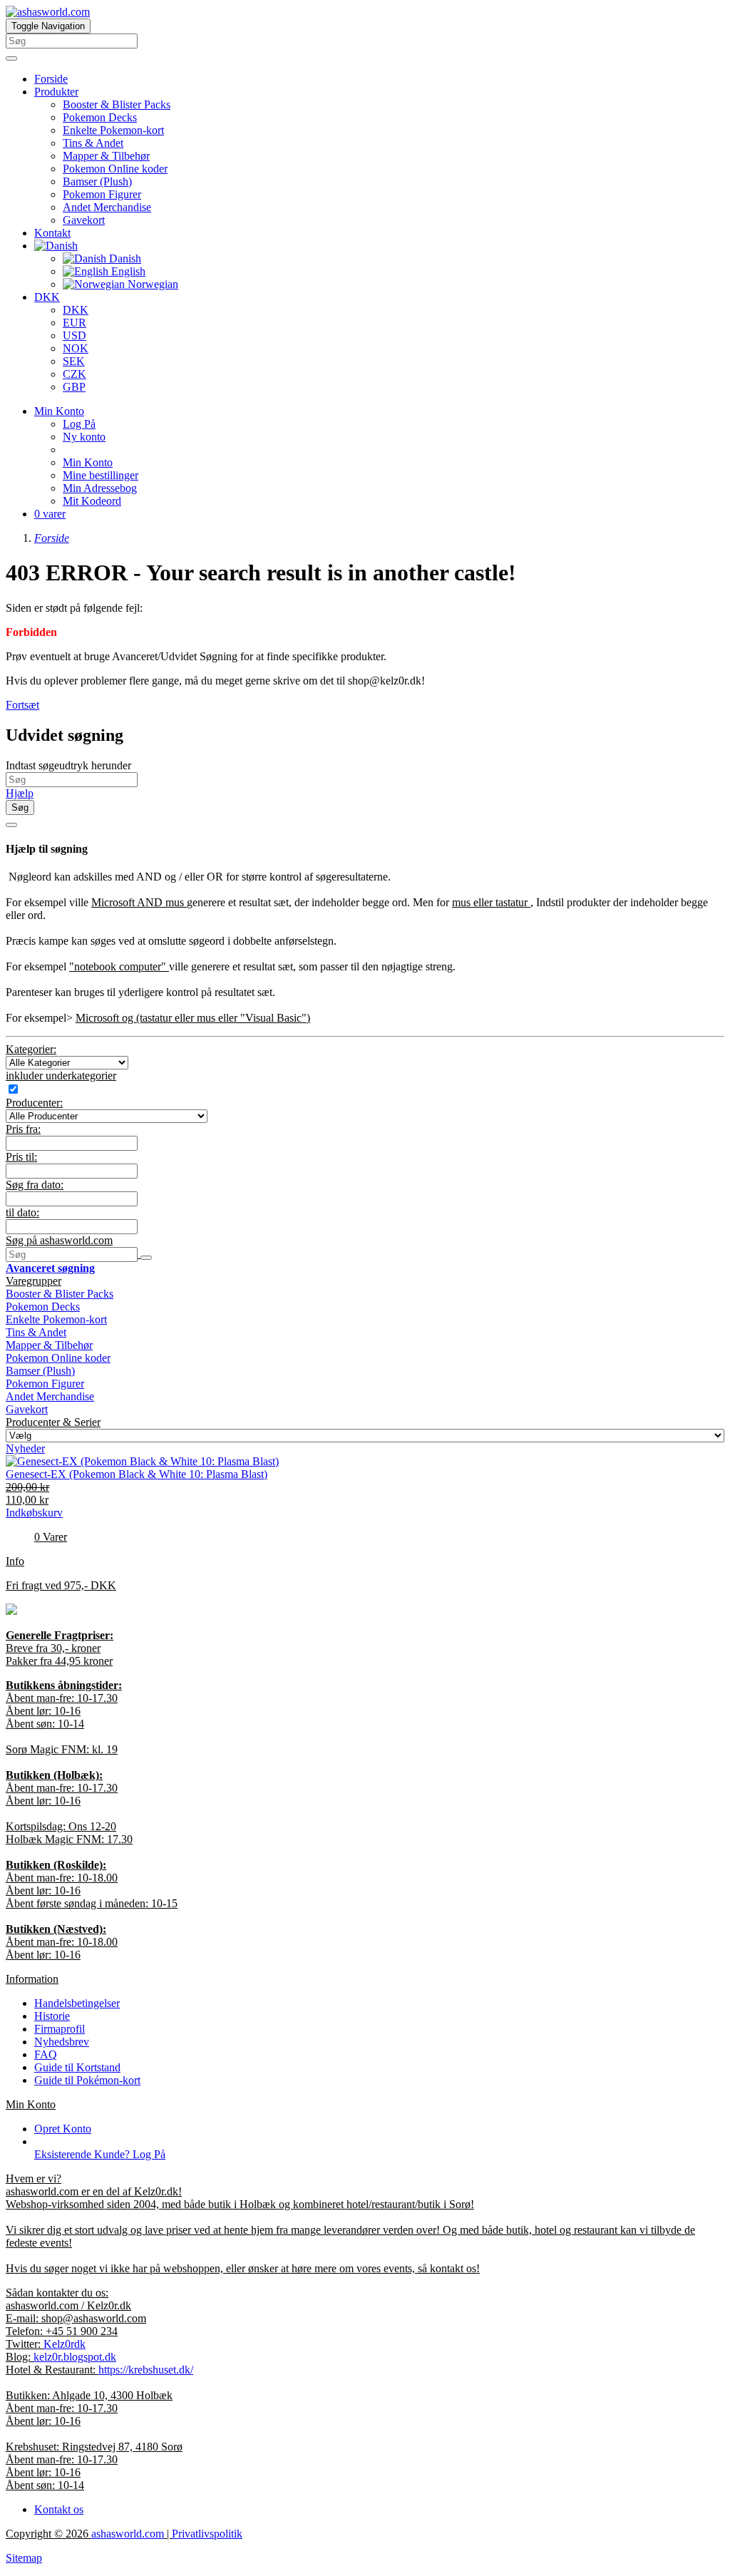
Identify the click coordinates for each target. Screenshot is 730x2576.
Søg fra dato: (35, 1185)
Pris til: (21, 1157)
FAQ (46, 2054)
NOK (76, 348)
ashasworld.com (128, 2534)
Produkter (56, 92)
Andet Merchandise (107, 207)
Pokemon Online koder (115, 169)
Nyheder (25, 1448)
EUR (74, 323)
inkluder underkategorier (61, 1076)
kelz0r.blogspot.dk (75, 2357)
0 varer (50, 514)
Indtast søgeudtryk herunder (68, 765)
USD (74, 335)
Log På (79, 424)
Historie (52, 2016)
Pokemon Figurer (102, 194)
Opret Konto (63, 2129)
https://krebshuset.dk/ (146, 2370)
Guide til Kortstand (77, 2067)
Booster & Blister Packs (117, 104)
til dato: (22, 1212)
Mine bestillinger (101, 475)
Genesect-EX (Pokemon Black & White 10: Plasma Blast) (137, 1474)
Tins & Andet (93, 143)
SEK (74, 361)
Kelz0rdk (65, 2344)
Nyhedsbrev (62, 2042)
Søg (20, 807)
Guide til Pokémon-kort (87, 2080)
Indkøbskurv (34, 1513)
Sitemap (24, 2558)
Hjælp (20, 793)
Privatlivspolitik (207, 2534)
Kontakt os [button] (59, 2509)
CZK (74, 374)
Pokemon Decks (100, 117)
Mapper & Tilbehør (106, 156)
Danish (124, 258)
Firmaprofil (60, 2029)
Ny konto (84, 437)
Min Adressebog (100, 488)
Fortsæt (22, 705)
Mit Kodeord (92, 501)
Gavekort (84, 220)
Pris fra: (23, 1129)
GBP (74, 387)
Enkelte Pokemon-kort (113, 130)
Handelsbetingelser (77, 2003)
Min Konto (88, 462)
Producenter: (34, 1103)
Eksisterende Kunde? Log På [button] (100, 2154)
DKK (47, 297)
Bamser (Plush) (97, 181)
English (127, 271)
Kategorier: (31, 1049)
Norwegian (151, 284)
